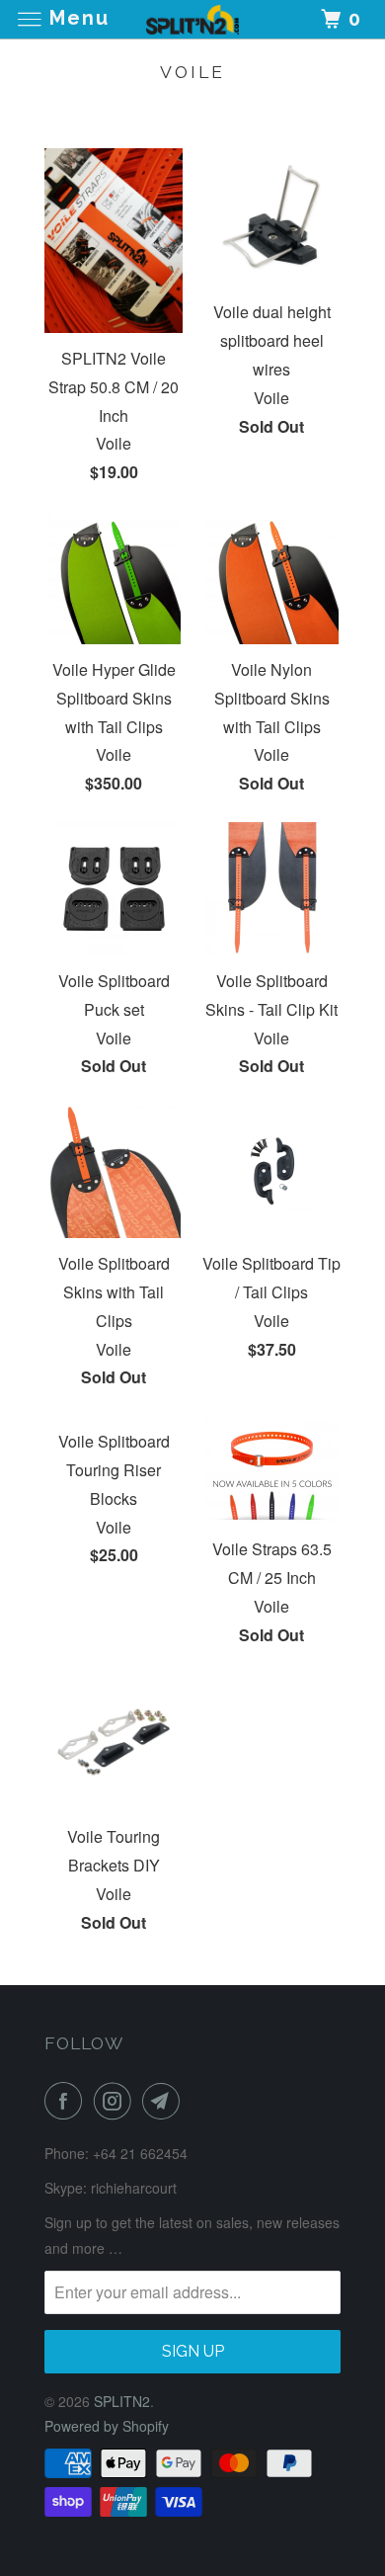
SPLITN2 (122, 2401)
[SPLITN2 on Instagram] (116, 2101)
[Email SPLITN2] (165, 2101)
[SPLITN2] (193, 19)
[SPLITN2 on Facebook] (67, 2101)
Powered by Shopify (107, 2426)
